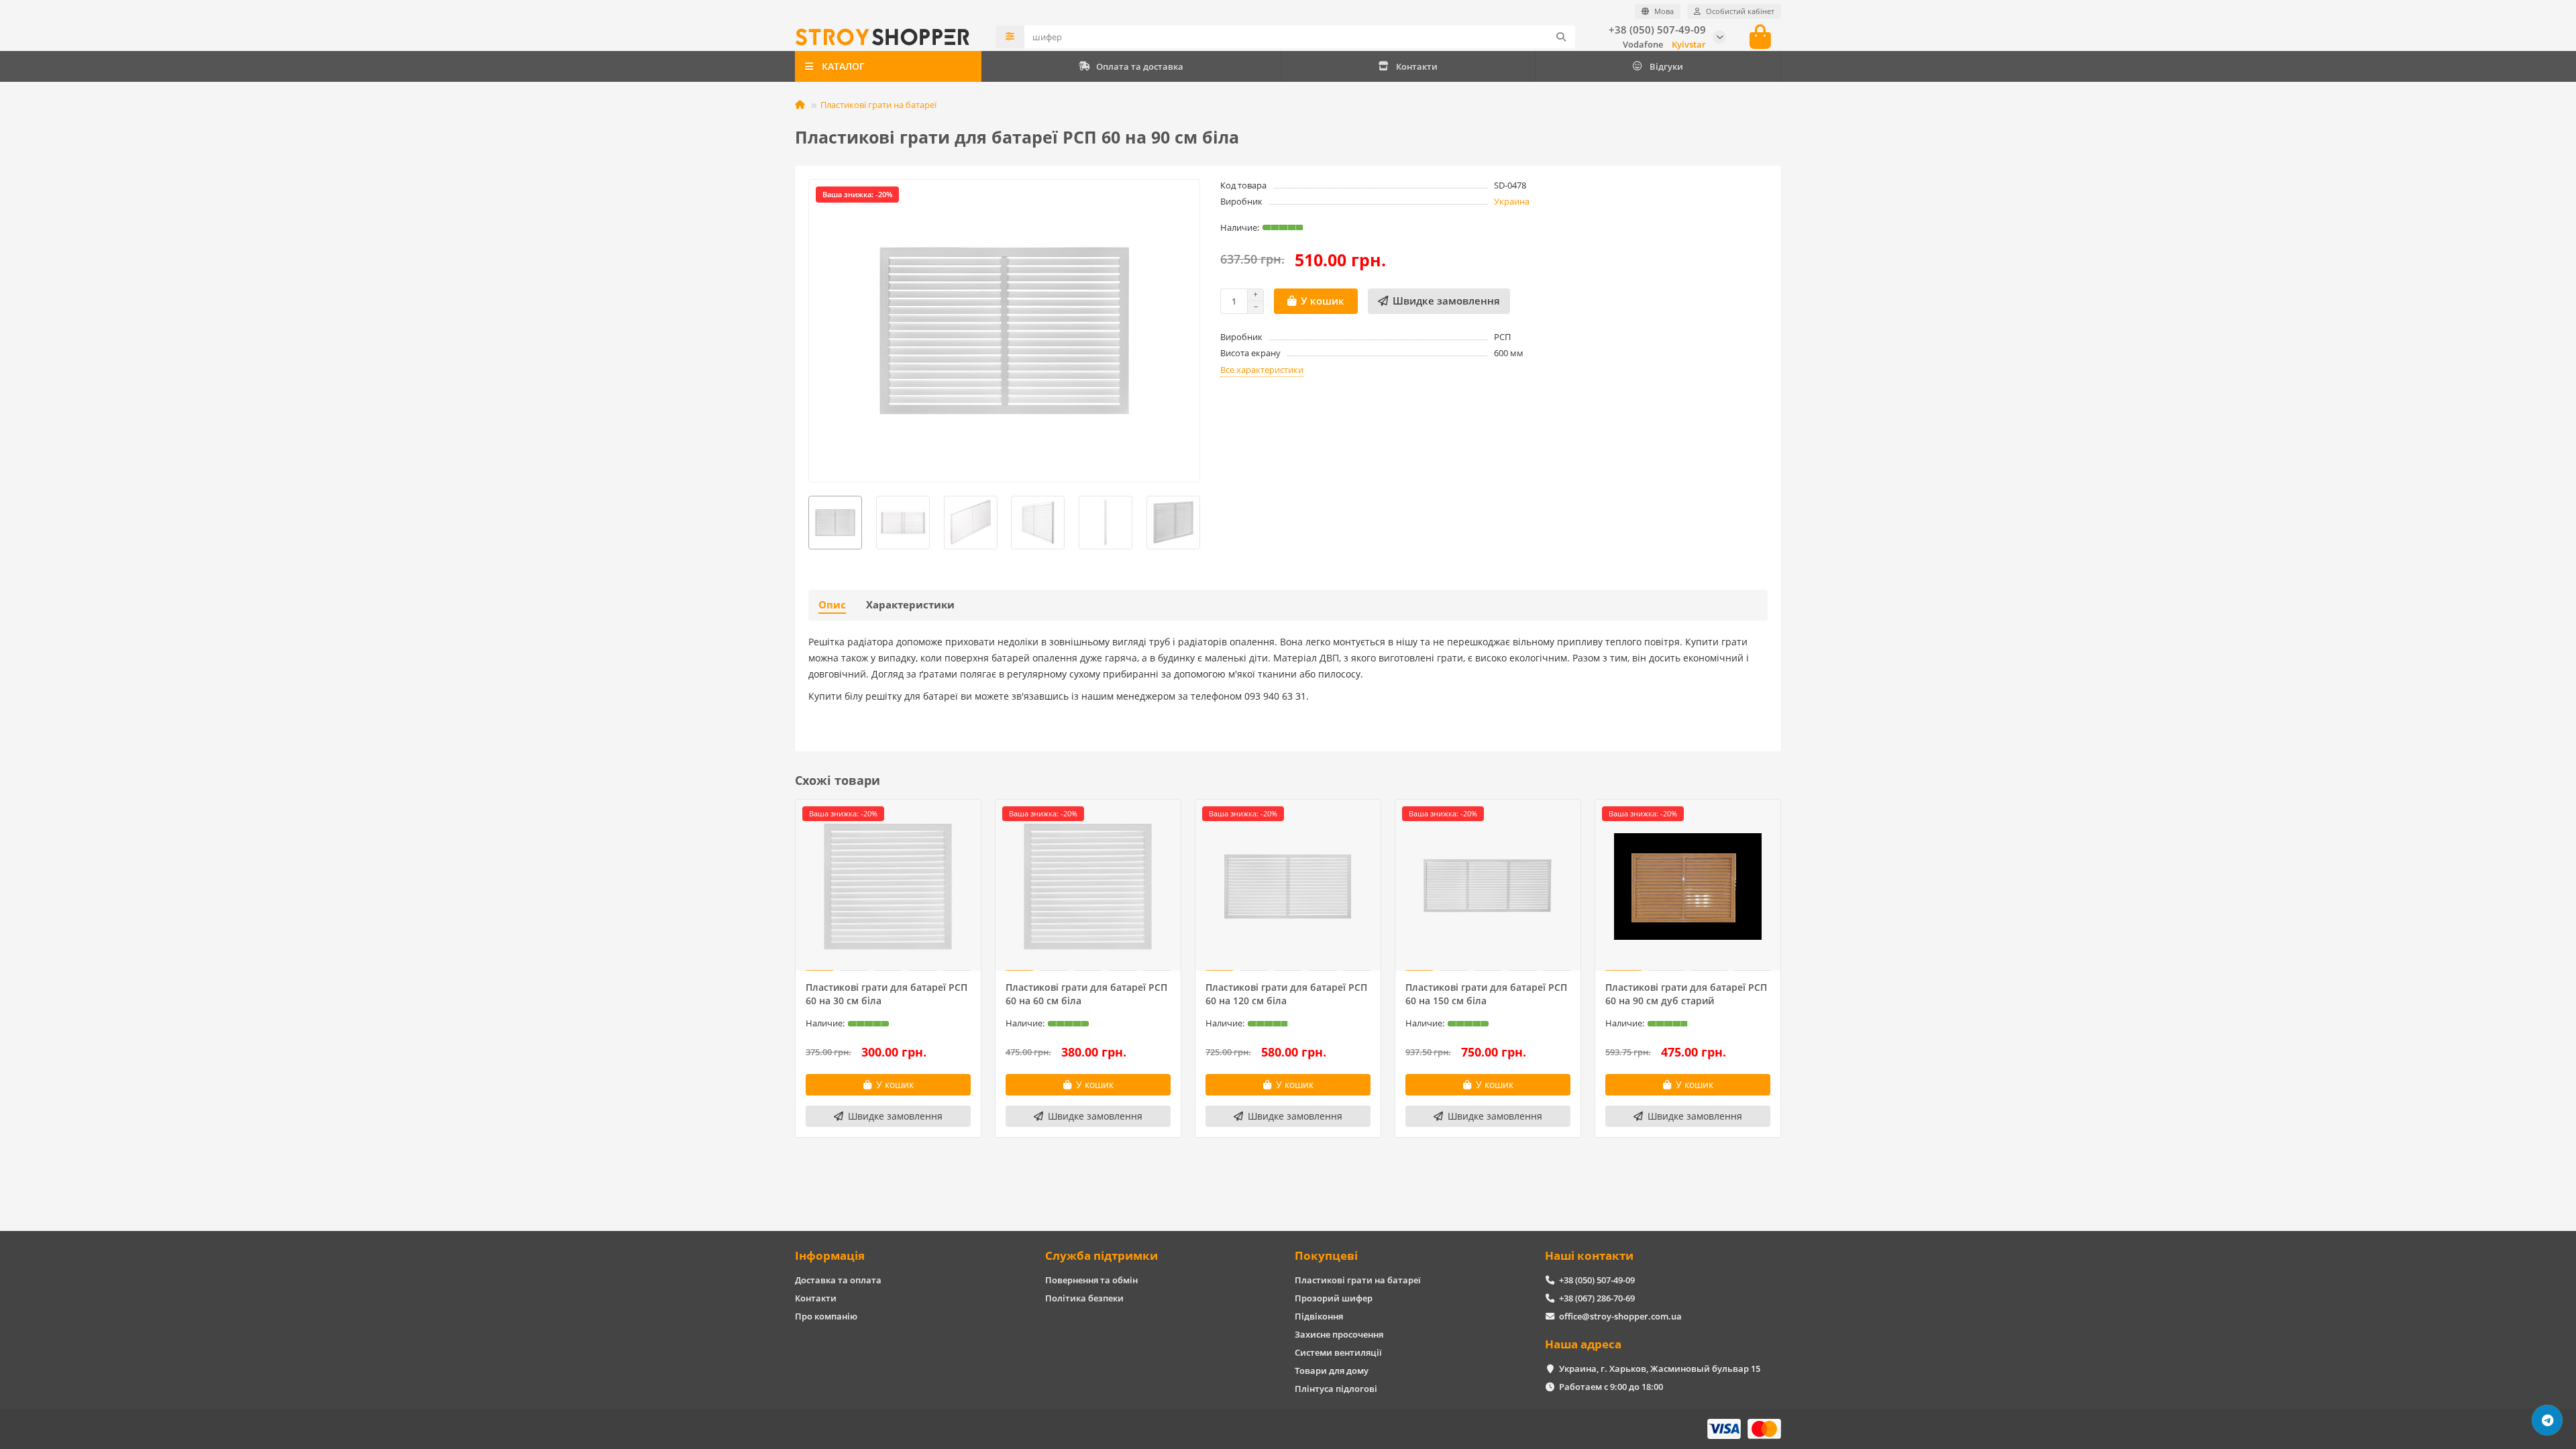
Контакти (1417, 66)
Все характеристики (1262, 370)
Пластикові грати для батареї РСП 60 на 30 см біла (887, 994)
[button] (809, 523)
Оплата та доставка (1140, 66)
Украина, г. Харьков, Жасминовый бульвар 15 (1660, 1368)
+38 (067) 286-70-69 (1597, 1298)
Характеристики (910, 605)
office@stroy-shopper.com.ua (1620, 1316)
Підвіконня (1319, 1316)
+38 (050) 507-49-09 (1657, 30)
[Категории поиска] (1010, 37)
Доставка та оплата (838, 1280)
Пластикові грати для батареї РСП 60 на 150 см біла (1486, 994)
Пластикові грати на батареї (878, 105)
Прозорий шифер (1334, 1298)
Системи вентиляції (1338, 1352)
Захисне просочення (1339, 1334)
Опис (832, 605)
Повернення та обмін (1091, 1280)
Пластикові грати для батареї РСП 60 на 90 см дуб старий (1686, 994)
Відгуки (1666, 66)
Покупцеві (1326, 1255)
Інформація (830, 1255)
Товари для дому (1332, 1371)
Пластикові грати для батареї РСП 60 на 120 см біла (1286, 994)
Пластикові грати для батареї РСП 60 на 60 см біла (1086, 994)
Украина (1512, 201)
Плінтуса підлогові (1336, 1389)
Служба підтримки (1102, 1255)
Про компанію (826, 1316)
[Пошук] (1561, 37)
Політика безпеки (1084, 1298)
